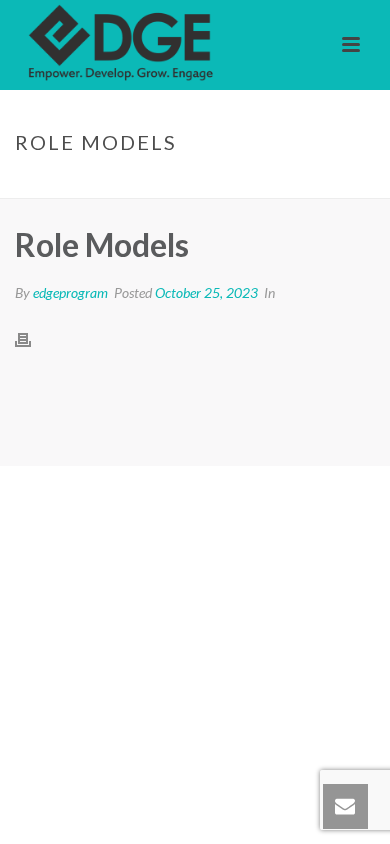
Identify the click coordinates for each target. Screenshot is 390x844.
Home (100, 184)
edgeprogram (70, 292)
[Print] (33, 339)
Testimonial (172, 184)
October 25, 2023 (206, 292)
